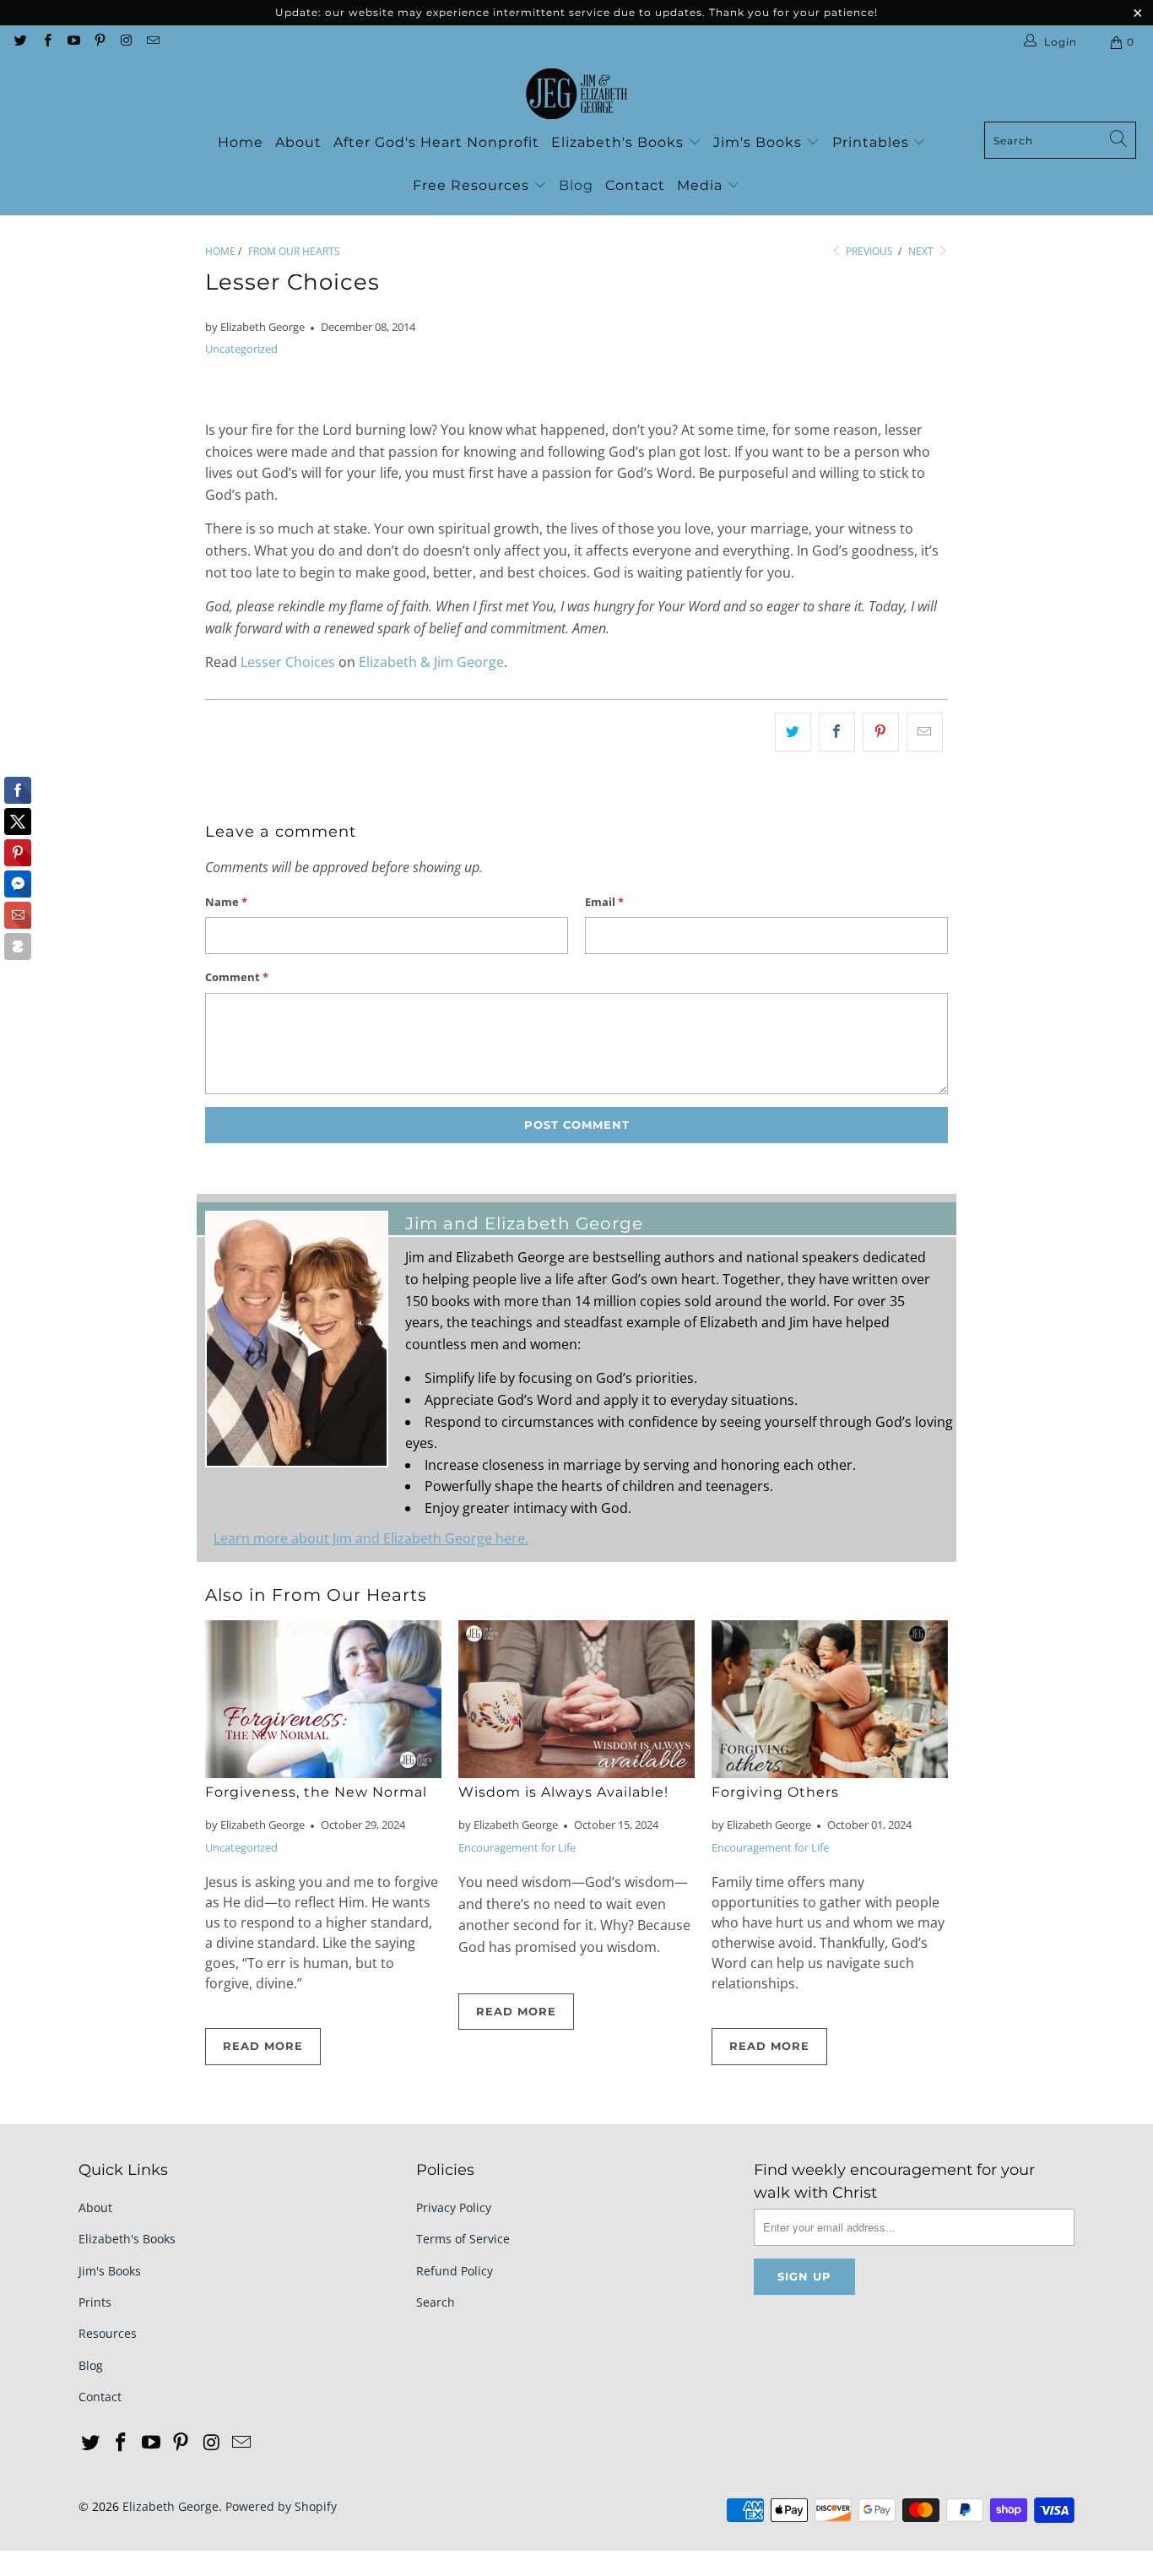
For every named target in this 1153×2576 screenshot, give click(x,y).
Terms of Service (463, 2239)
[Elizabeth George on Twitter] (20, 42)
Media (702, 185)
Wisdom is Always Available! (563, 1792)
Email (604, 902)
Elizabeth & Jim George (431, 662)
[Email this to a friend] (925, 732)
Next (922, 251)
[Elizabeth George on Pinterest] (99, 42)
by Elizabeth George (255, 327)
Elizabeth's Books (620, 142)
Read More (263, 2046)
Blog (576, 185)
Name (226, 902)
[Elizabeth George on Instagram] (125, 42)
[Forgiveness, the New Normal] (323, 1699)
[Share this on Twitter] (793, 732)
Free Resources (473, 185)
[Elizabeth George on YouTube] (73, 42)
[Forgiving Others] (830, 1699)
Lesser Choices (288, 662)
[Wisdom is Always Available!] (576, 1699)
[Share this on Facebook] (837, 732)
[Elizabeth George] (576, 95)
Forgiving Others (775, 1792)
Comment (237, 977)
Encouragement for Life (517, 1847)
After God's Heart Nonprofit (436, 142)
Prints (95, 2302)
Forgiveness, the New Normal (316, 1792)
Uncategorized (241, 349)
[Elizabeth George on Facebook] (46, 42)
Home (241, 142)
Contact (635, 185)
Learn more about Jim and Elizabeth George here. (371, 1538)
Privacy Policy (454, 2207)
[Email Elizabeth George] (152, 42)
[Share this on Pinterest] (881, 732)
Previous (868, 251)
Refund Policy (455, 2271)
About (298, 142)
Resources (108, 2333)
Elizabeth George (171, 2506)
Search (436, 2302)
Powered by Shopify (281, 2506)
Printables (873, 142)
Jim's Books (760, 142)
